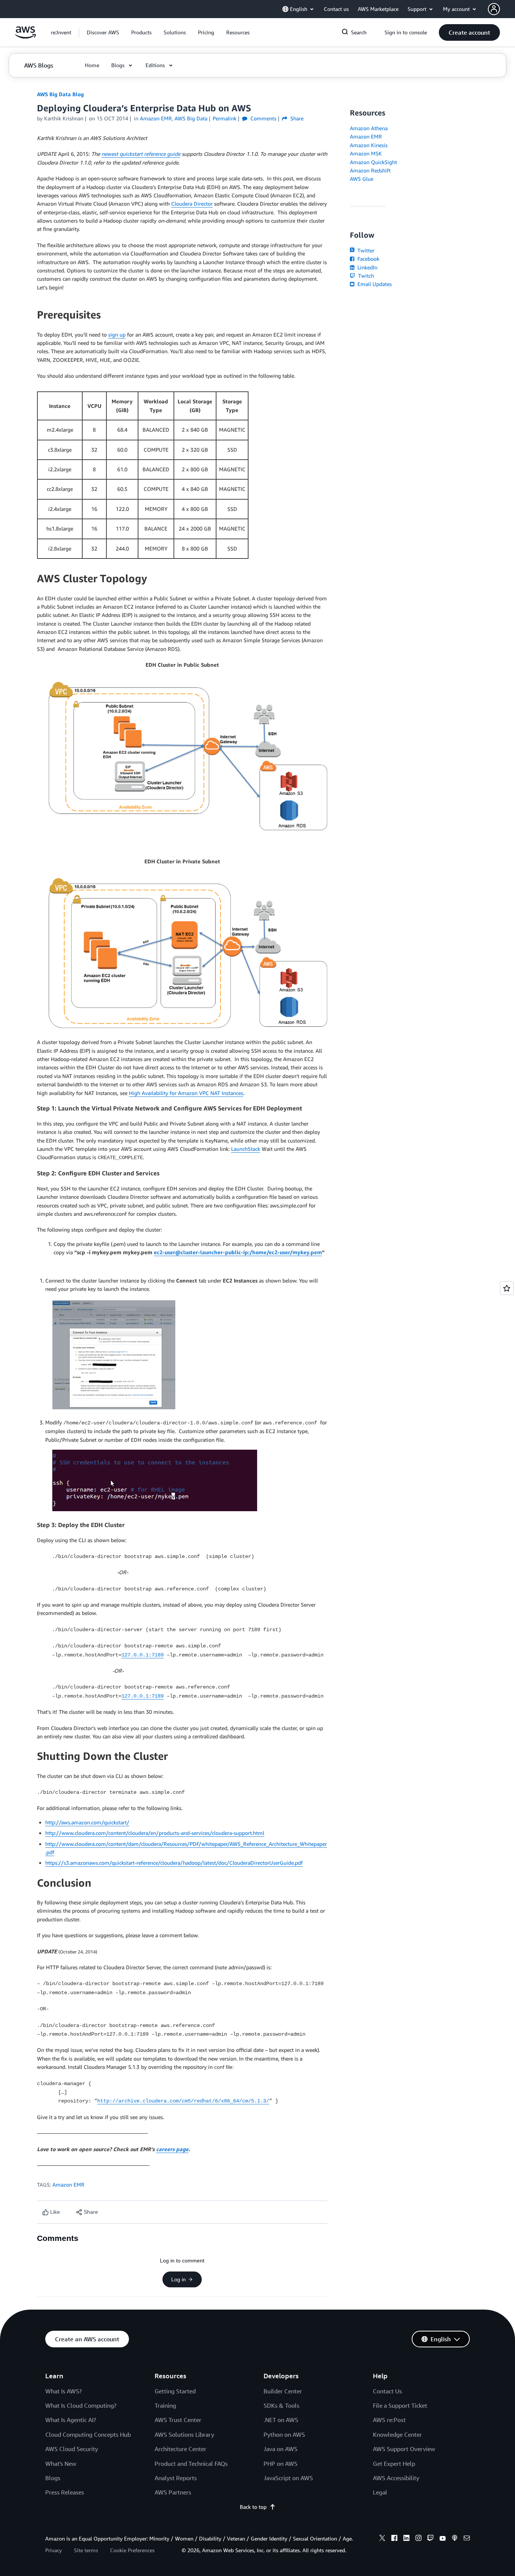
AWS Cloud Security (72, 2449)
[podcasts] (455, 2539)
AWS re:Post (389, 2420)
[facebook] (394, 2539)
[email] (467, 2539)
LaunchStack (246, 1149)
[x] (382, 2539)
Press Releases (65, 2492)
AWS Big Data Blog (60, 94)
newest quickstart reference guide (141, 154)
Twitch (365, 276)
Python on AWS (284, 2435)
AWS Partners (173, 2492)
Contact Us (387, 2391)
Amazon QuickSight (373, 162)
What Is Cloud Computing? (81, 2405)
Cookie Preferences (132, 2550)
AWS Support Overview (404, 2449)
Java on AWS (280, 2449)
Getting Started (175, 2391)
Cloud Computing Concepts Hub (88, 2435)
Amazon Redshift (370, 170)
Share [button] (296, 118)
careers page (172, 2149)
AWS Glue (362, 179)
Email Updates (374, 284)
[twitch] (431, 2539)
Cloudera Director (192, 204)
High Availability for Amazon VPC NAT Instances (186, 1093)
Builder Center (283, 2391)
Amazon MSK (366, 153)
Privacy (54, 2550)
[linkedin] (406, 2539)
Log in (179, 2279)
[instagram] (418, 2539)
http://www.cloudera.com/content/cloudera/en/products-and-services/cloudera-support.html (155, 1833)
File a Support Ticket (400, 2405)
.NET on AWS (281, 2420)
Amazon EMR (68, 2185)
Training (165, 2405)
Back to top (253, 2507)
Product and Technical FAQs (191, 2464)
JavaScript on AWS (288, 2478)
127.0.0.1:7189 (143, 1655)
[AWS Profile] (494, 9)
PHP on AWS (280, 2464)
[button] (103, 32)
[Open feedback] (507, 1288)
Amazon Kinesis (369, 145)
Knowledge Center (397, 2435)
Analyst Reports (176, 2478)
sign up (117, 334)
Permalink (225, 118)
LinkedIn (367, 267)
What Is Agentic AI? (71, 2420)
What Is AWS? (64, 2391)
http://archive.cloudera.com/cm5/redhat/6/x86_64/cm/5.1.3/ (183, 2101)
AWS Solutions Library (184, 2435)
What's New (61, 2464)
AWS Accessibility (396, 2478)
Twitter (365, 250)
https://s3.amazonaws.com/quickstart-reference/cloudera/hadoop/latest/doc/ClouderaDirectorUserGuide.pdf (174, 1863)
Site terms (86, 2550)
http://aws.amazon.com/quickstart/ (87, 1822)
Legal (380, 2492)
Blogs (53, 2478)
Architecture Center (180, 2449)
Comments (263, 118)
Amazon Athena (369, 128)
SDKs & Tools (281, 2405)
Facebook (368, 259)
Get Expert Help (394, 2464)
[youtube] (443, 2539)
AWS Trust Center (178, 2420)
